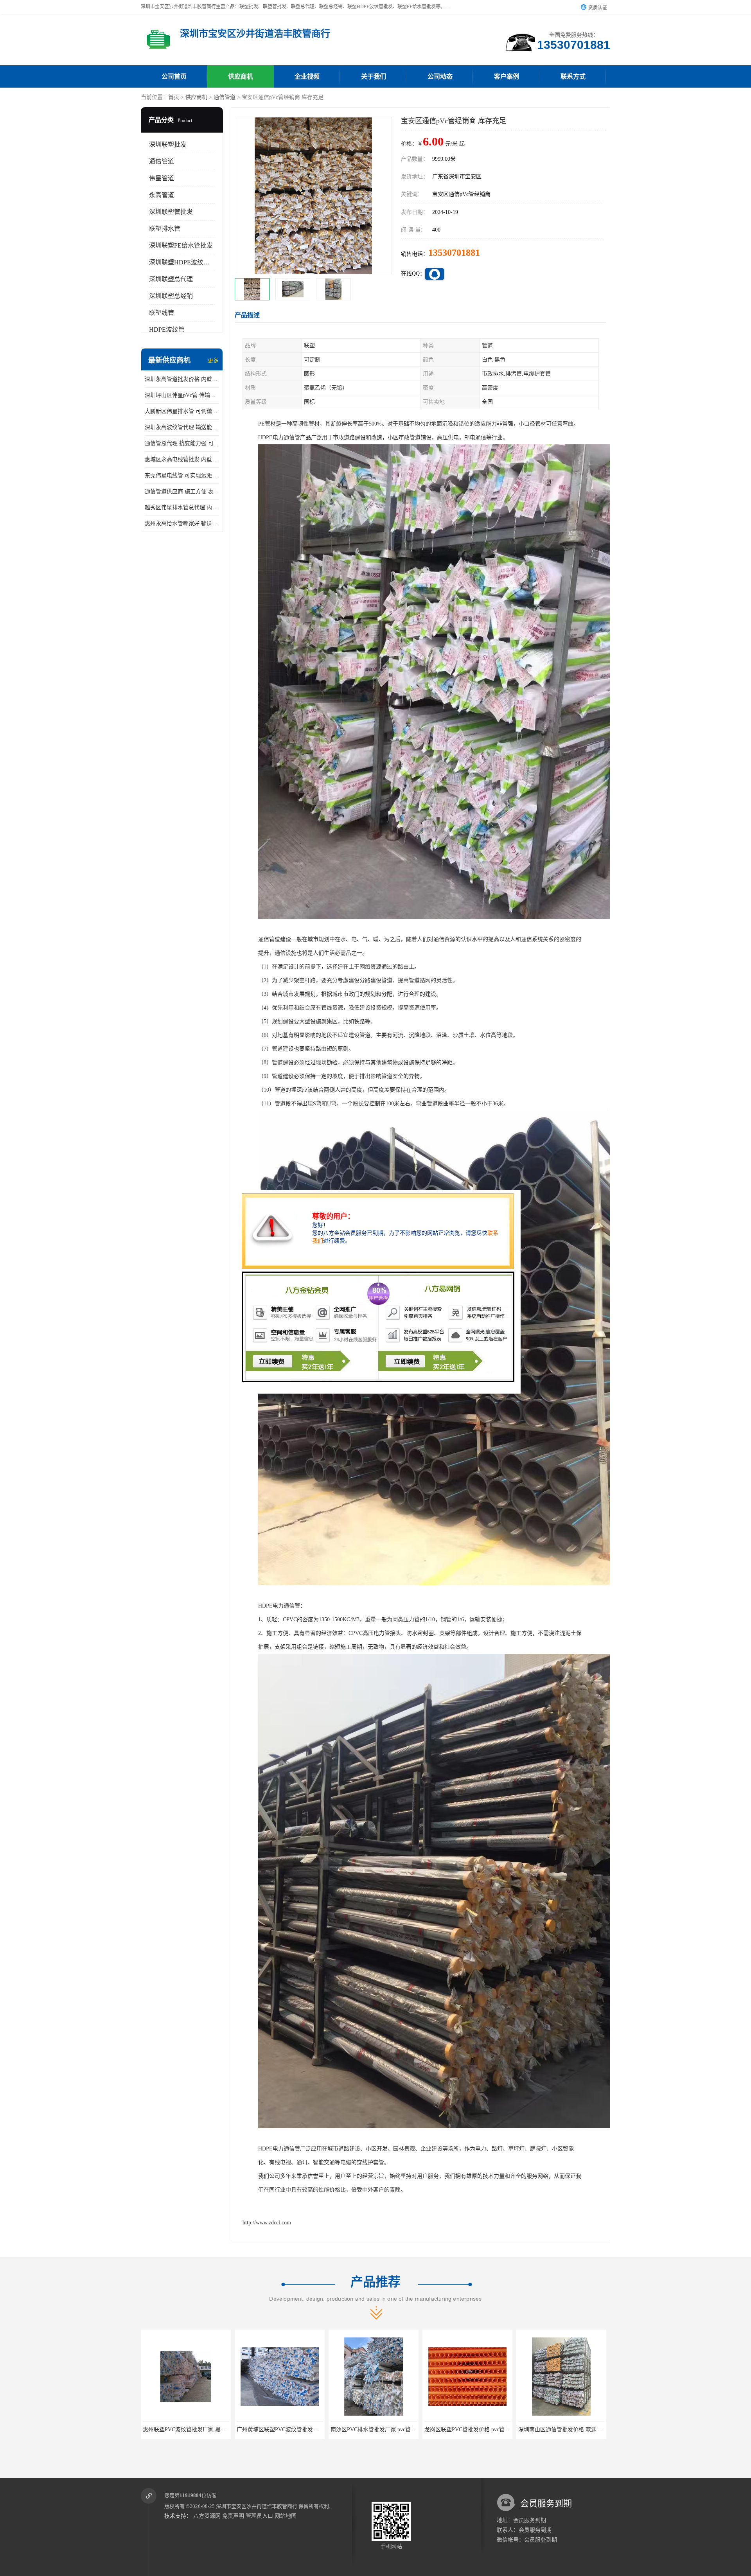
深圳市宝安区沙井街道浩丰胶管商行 (257, 2506)
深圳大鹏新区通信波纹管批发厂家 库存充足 (477, 2430)
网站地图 (286, 2516)
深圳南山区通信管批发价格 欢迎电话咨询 (381, 2430)
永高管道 (162, 195)
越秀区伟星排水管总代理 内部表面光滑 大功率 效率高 (182, 507)
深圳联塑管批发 (171, 212)
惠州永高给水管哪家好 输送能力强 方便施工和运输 (182, 524)
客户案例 (507, 76)
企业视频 (307, 76)
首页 (174, 97)
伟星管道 (162, 178)
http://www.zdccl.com (267, 2223)
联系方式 (573, 76)
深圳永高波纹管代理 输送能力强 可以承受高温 (182, 427)
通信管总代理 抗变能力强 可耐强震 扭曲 (182, 443)
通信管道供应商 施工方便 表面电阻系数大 (182, 491)
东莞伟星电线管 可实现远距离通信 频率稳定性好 (182, 475)
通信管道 (225, 97)
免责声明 (233, 2516)
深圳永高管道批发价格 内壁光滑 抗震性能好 (182, 379)
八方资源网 (207, 2516)
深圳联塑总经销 (171, 296)
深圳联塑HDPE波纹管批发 (186, 262)
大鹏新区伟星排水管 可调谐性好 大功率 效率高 (182, 411)
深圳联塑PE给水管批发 (181, 245)
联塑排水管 (165, 229)
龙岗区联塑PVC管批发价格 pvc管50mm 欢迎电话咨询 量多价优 (313, 2430)
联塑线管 (162, 313)
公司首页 (174, 76)
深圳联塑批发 (168, 145)
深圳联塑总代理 (171, 279)
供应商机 (241, 76)
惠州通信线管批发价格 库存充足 (561, 2430)
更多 (213, 360)
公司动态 (440, 76)
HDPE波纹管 (167, 330)
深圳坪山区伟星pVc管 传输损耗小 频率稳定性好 (182, 395)
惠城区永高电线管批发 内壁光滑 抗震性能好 (182, 459)
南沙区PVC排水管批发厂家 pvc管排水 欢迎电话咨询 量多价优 (217, 2430)
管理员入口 (259, 2516)
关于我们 (374, 76)
